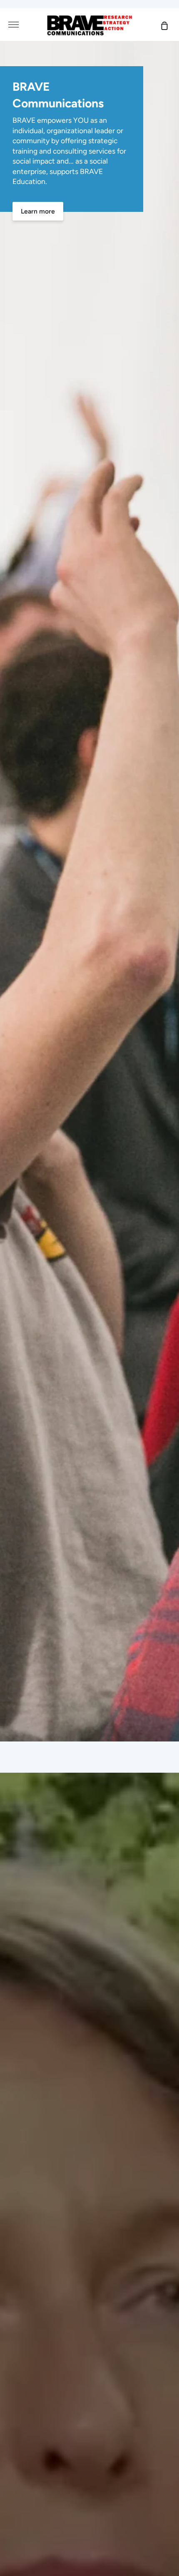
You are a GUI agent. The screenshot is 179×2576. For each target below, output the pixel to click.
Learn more (38, 211)
